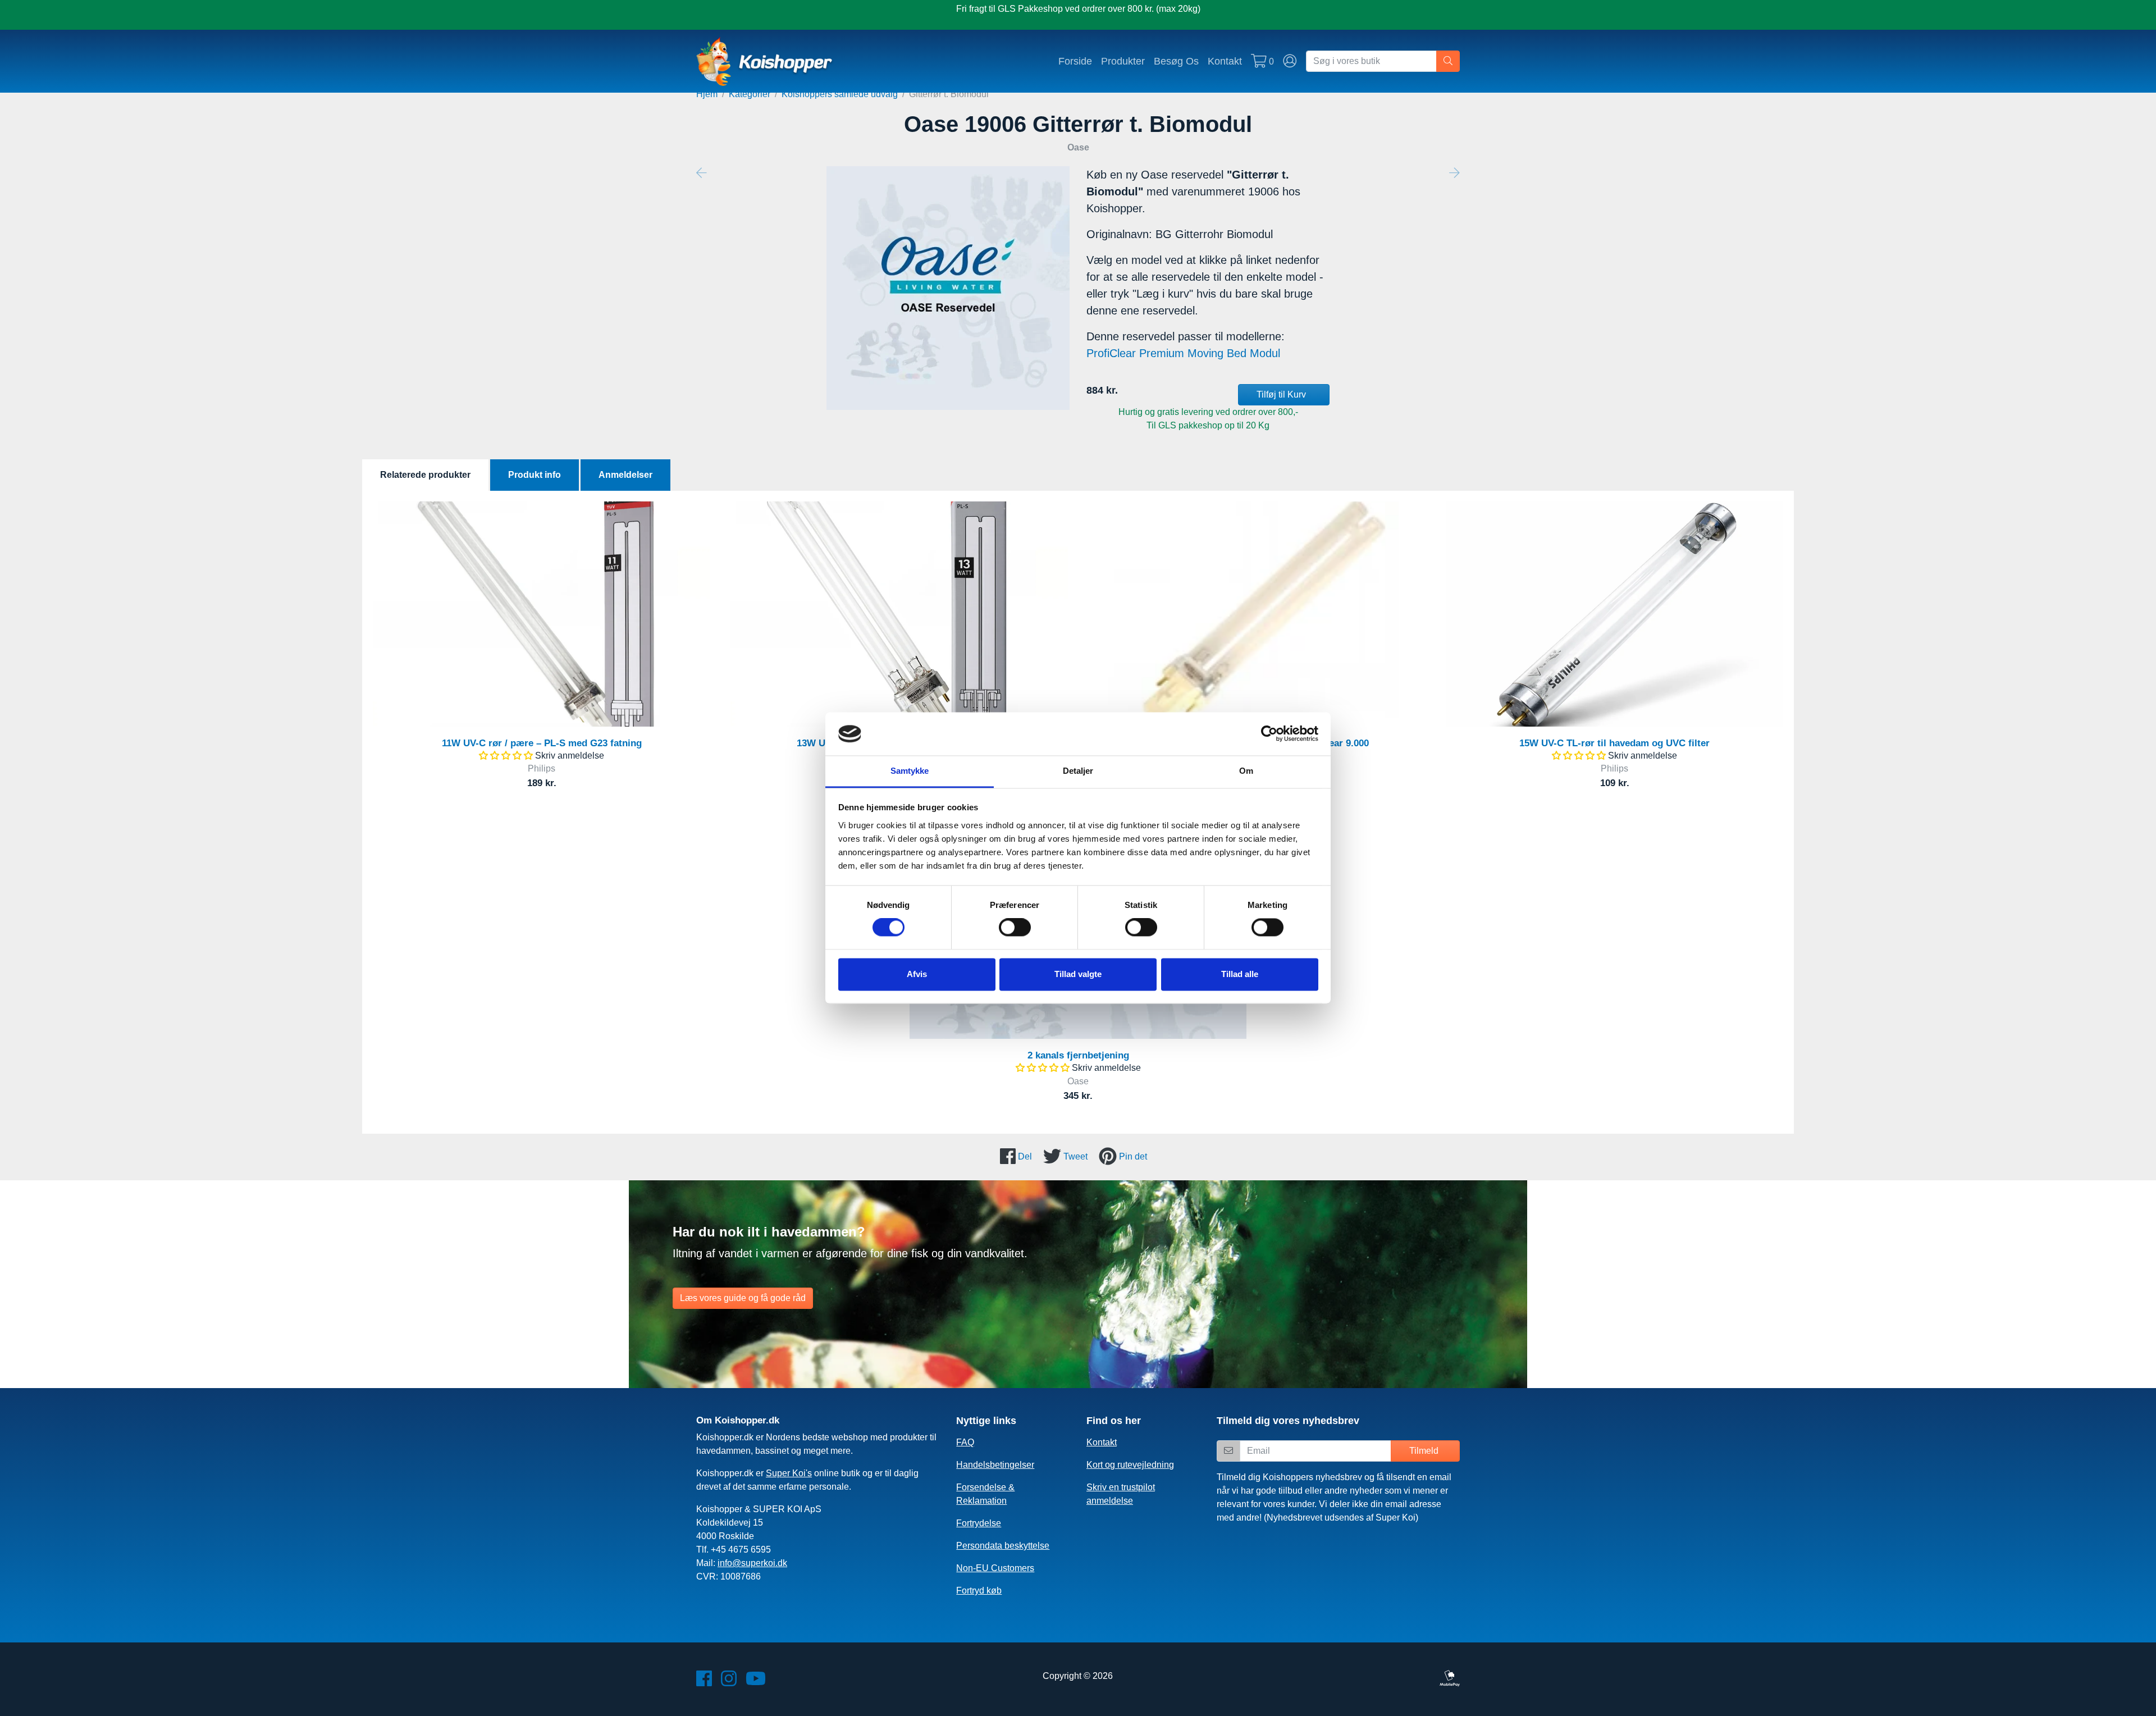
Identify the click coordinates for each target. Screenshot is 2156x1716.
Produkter (1123, 61)
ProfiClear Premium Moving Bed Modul (1183, 353)
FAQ (965, 1442)
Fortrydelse (979, 1523)
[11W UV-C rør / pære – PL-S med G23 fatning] (542, 614)
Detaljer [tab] (1078, 771)
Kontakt (1225, 61)
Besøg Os (1176, 61)
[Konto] (1290, 61)
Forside (1075, 61)
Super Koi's (789, 1473)
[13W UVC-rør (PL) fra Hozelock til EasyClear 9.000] (1257, 614)
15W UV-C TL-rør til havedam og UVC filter (1614, 743)
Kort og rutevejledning (1130, 1465)
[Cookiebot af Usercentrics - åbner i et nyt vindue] (1269, 734)
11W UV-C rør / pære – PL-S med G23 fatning (542, 743)
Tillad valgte (1078, 974)
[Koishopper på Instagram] (729, 1682)
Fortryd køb (979, 1591)
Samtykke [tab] (910, 771)
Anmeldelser (625, 475)
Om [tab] (1246, 771)
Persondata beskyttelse (1003, 1546)
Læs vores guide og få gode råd (743, 1298)
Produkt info (535, 475)
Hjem (707, 94)
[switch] (1015, 928)
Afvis (917, 974)
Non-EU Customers (995, 1568)
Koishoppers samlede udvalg (840, 94)
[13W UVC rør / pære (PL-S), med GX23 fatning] (899, 614)
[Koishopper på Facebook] (704, 1682)
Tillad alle (1240, 974)
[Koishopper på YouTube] (756, 1682)
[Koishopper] (765, 61)
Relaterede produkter (425, 475)
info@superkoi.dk (752, 1563)
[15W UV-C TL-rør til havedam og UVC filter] (1614, 614)
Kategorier (750, 94)
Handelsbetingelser (995, 1465)
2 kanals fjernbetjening (1078, 1055)
